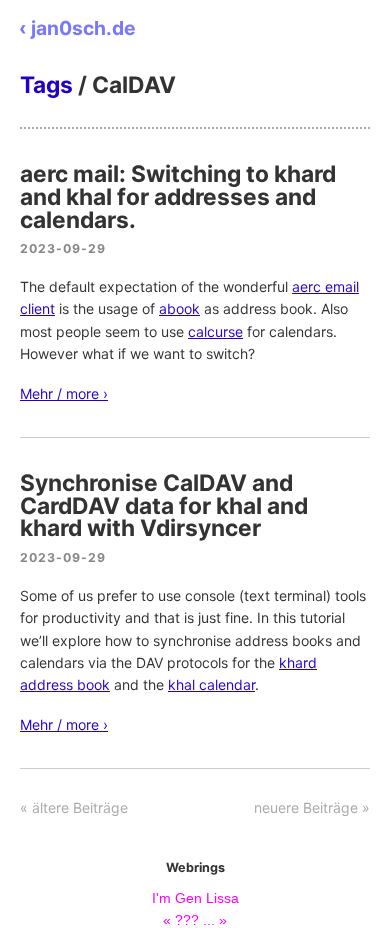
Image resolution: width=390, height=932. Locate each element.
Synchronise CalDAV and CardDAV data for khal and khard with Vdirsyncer (164, 505)
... (209, 920)
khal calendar (211, 684)
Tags (46, 84)
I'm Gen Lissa (195, 898)
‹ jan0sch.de (77, 28)
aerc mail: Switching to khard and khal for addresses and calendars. (178, 196)
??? (187, 920)
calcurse (215, 331)
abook (179, 308)
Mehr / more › (64, 393)
